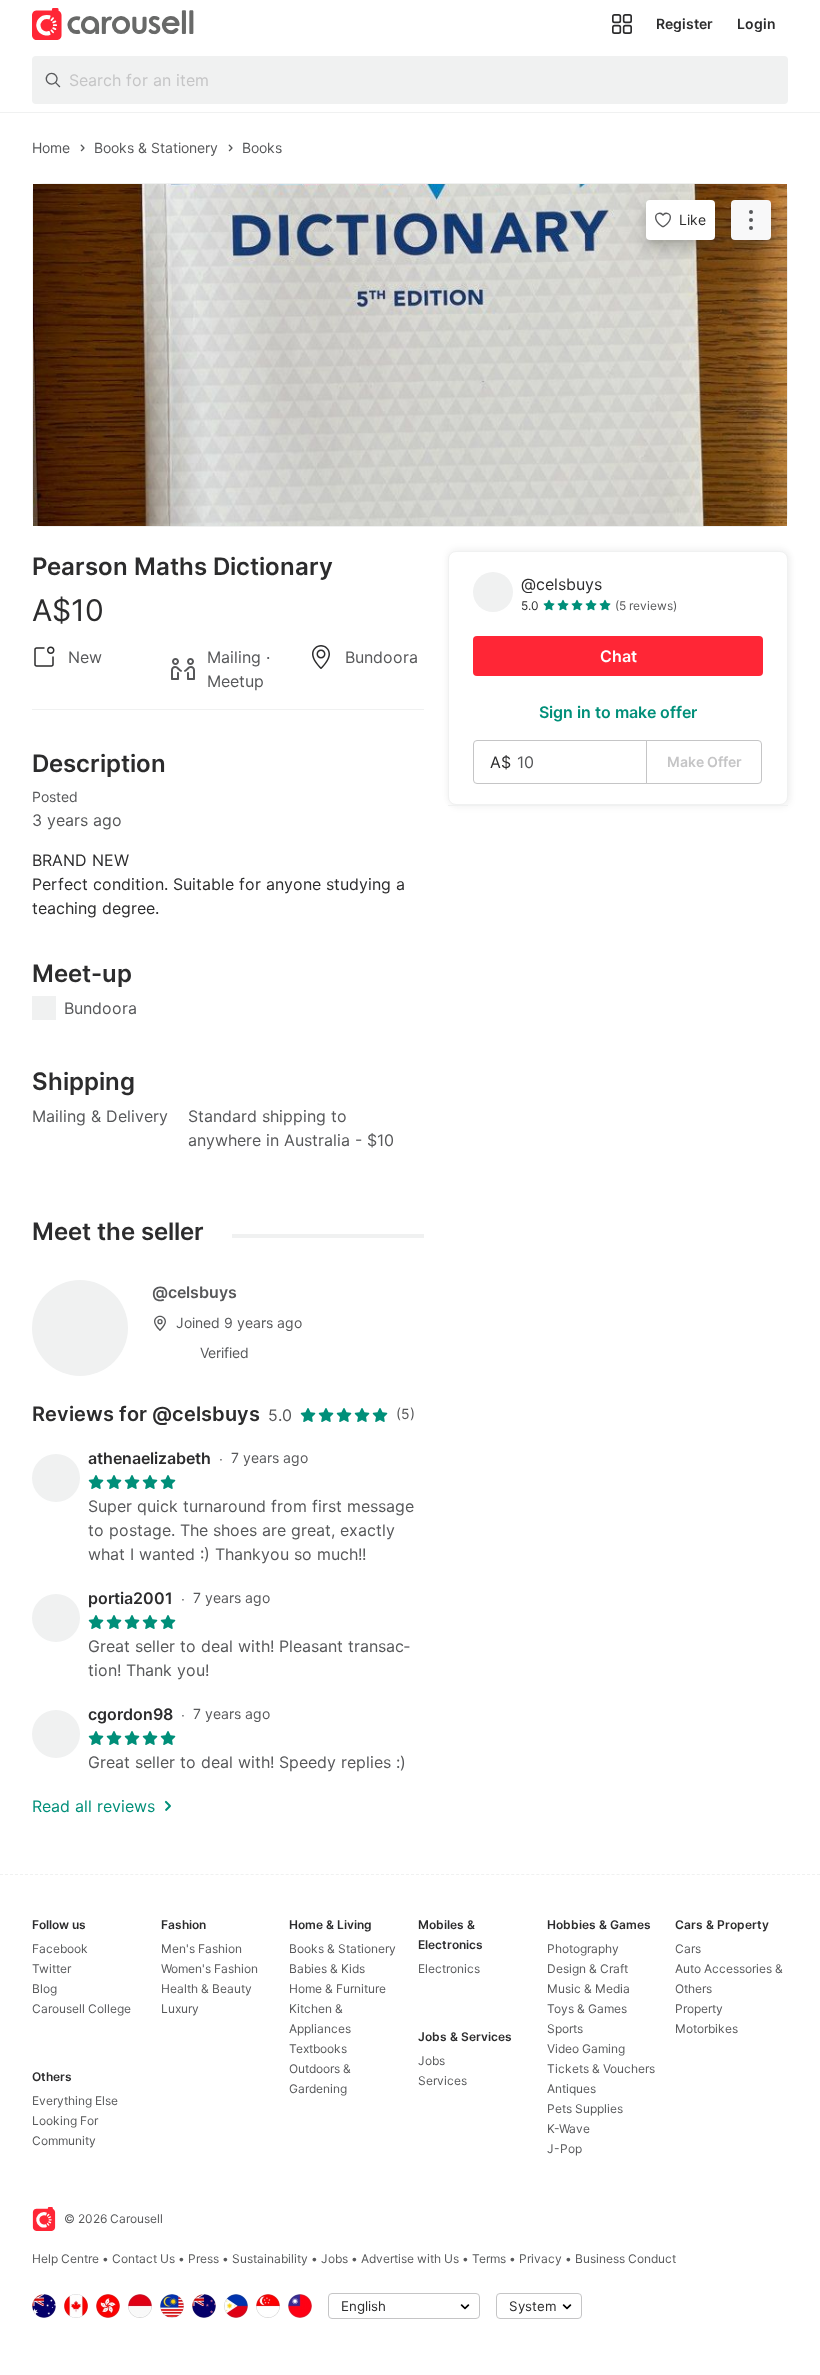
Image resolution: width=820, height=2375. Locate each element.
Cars (688, 1948)
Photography (583, 1948)
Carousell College (81, 2008)
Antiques (571, 2088)
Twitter (51, 1968)
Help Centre (65, 2258)
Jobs (431, 2060)
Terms (489, 2258)
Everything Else (75, 2100)
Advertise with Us (410, 2258)
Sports (565, 2028)
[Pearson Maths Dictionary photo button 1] (410, 355)
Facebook (60, 1948)
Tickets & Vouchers (601, 2068)
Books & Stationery (342, 1948)
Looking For (65, 2120)
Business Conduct (625, 2258)
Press (203, 2258)
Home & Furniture (337, 1988)
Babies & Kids (327, 1968)
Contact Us (143, 2258)
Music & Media (588, 1988)
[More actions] (751, 220)
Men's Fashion (201, 1948)
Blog (44, 1988)
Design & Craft (587, 1968)
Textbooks (318, 2048)
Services (442, 2080)
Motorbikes (706, 2028)
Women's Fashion (209, 1968)
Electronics (449, 1968)
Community (64, 2140)
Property (699, 2008)
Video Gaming (586, 2048)
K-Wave (568, 2128)
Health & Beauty (206, 1988)
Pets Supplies (585, 2108)
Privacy (540, 2258)
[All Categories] (622, 24)
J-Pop (564, 2148)
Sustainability (270, 2258)
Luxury (180, 2008)
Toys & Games (587, 2008)
